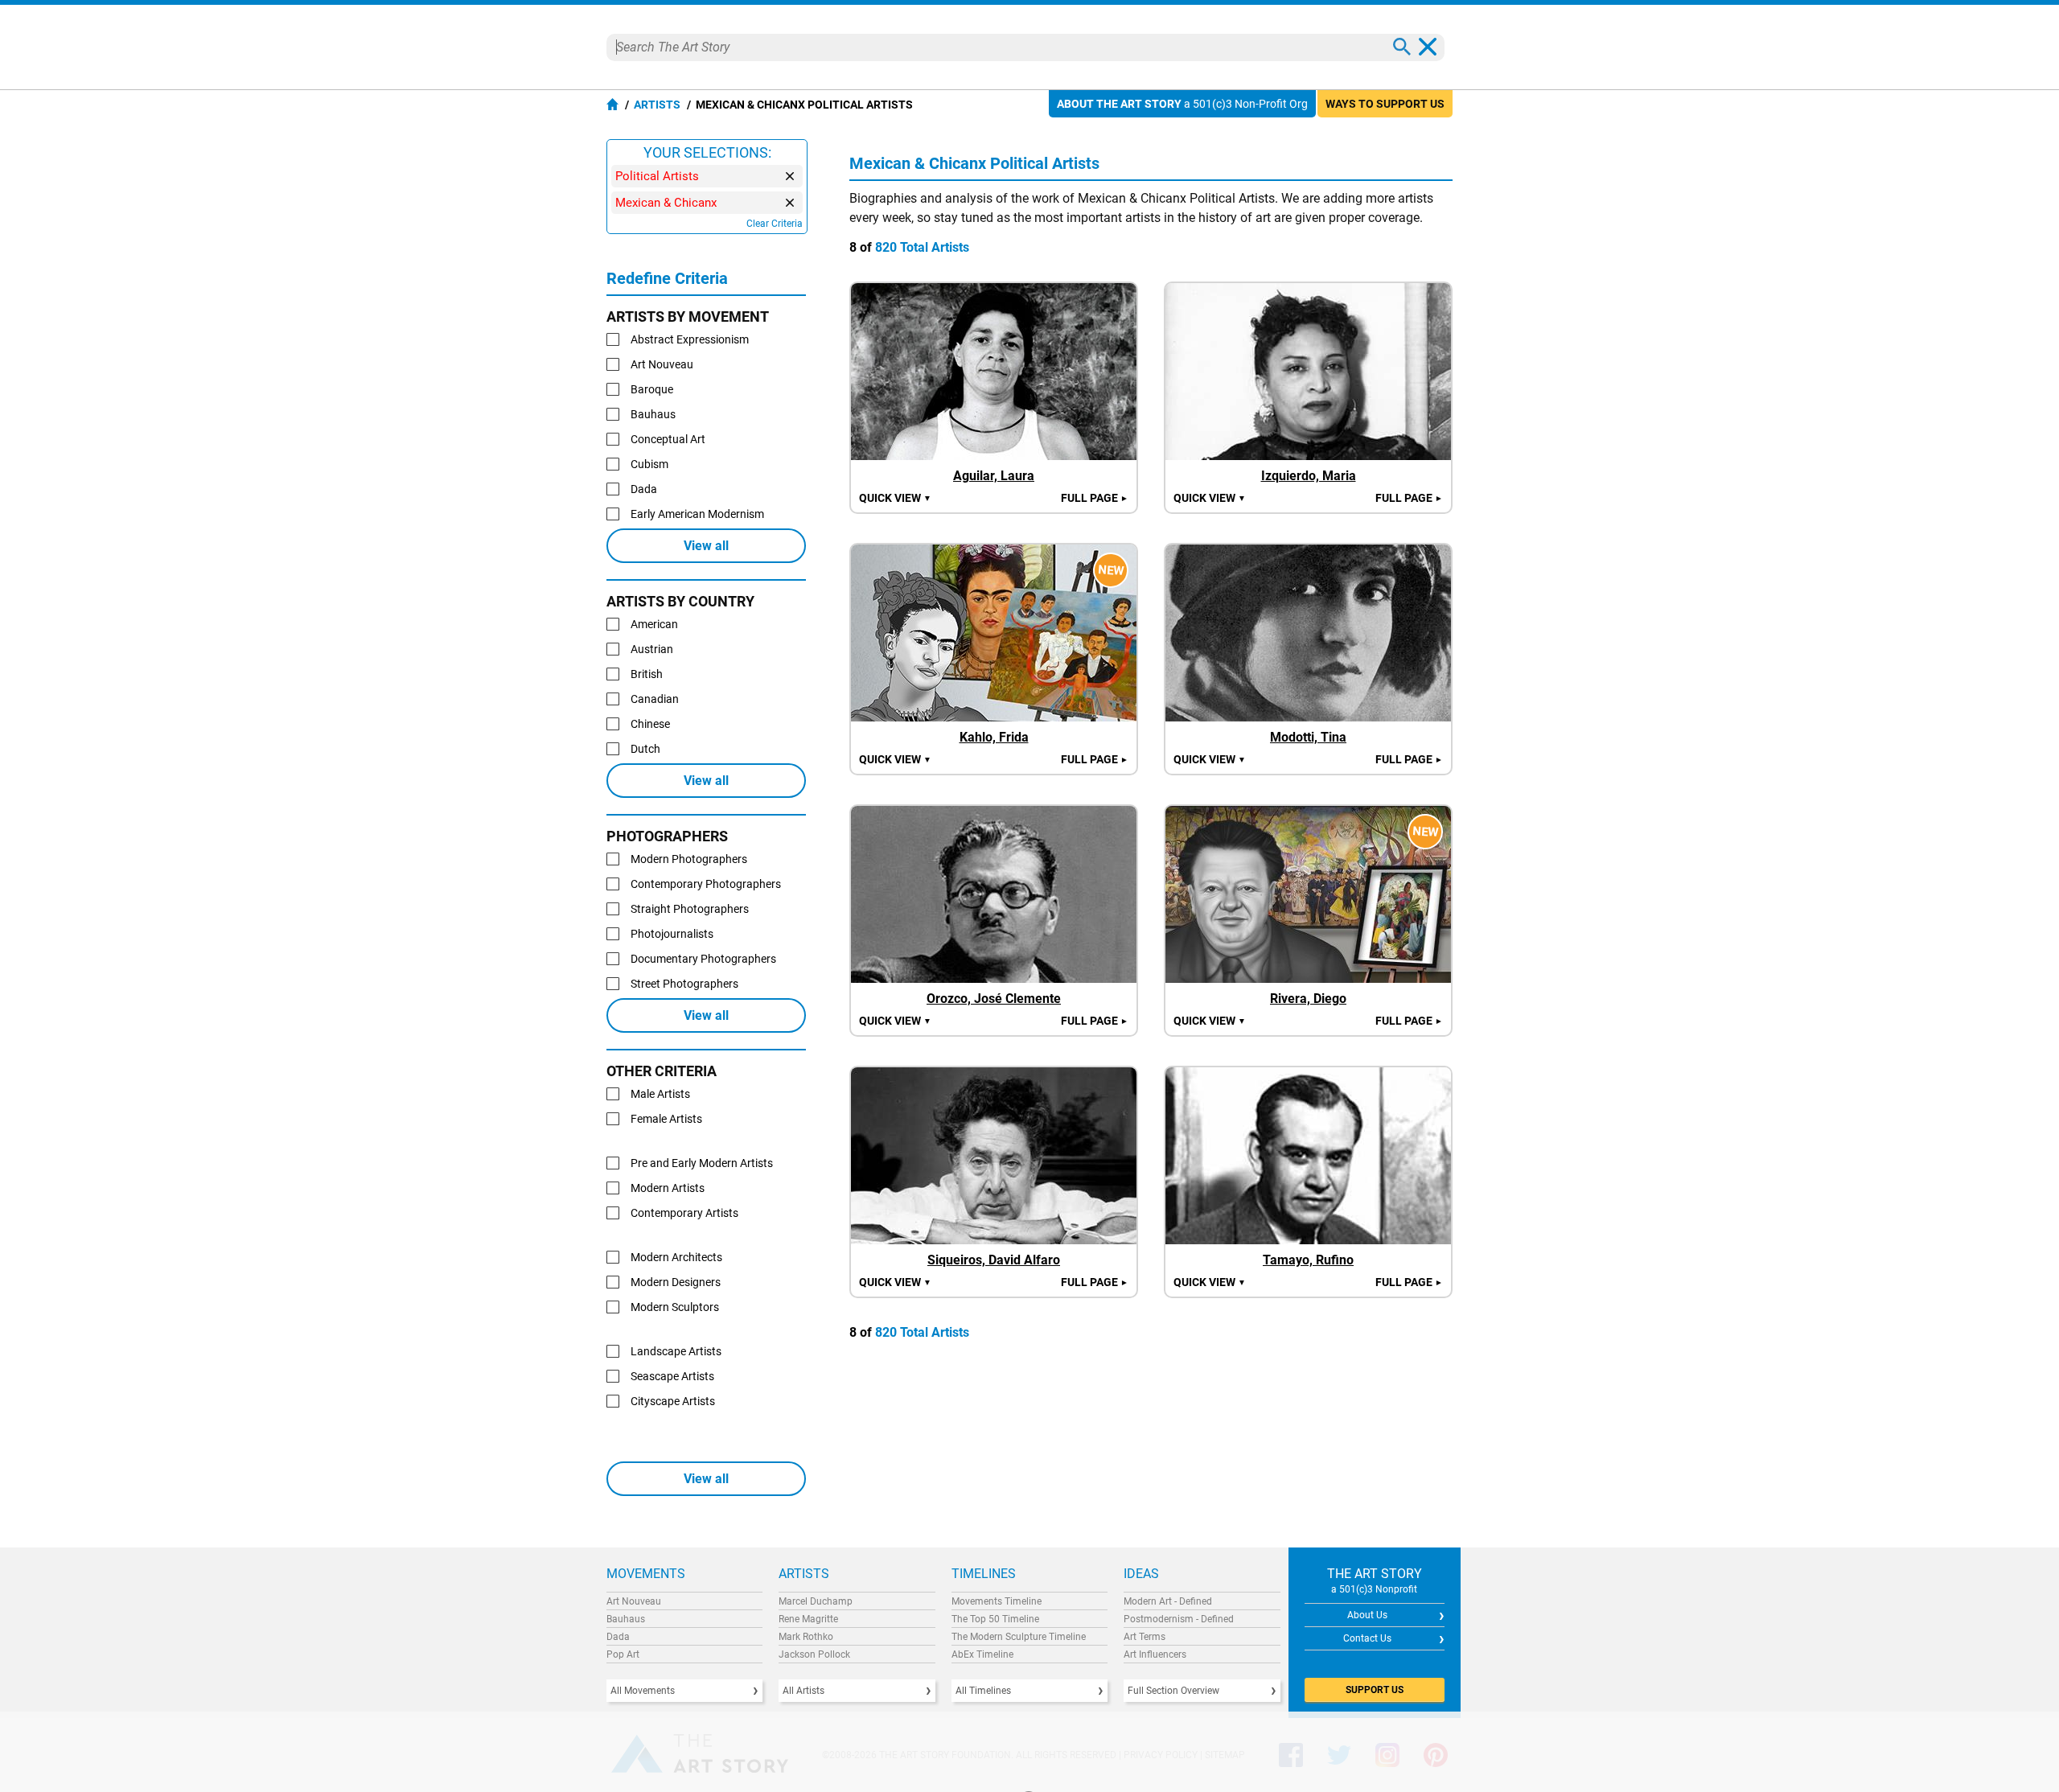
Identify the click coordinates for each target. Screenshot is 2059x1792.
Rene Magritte (808, 1619)
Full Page (1095, 498)
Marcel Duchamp (816, 1601)
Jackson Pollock (814, 1654)
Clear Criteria (775, 224)
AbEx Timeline (982, 1654)
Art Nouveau (634, 1601)
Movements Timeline (997, 1601)
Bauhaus (626, 1619)
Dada (618, 1637)
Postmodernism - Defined (1179, 1619)
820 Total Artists (922, 247)
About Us (1367, 1615)
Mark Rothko (806, 1637)
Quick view (895, 498)
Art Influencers (1155, 1654)
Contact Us (1367, 1638)
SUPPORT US (1375, 1690)
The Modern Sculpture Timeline (1019, 1637)
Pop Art (623, 1654)
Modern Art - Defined (1168, 1601)
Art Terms (1145, 1637)
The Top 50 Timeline (995, 1619)
